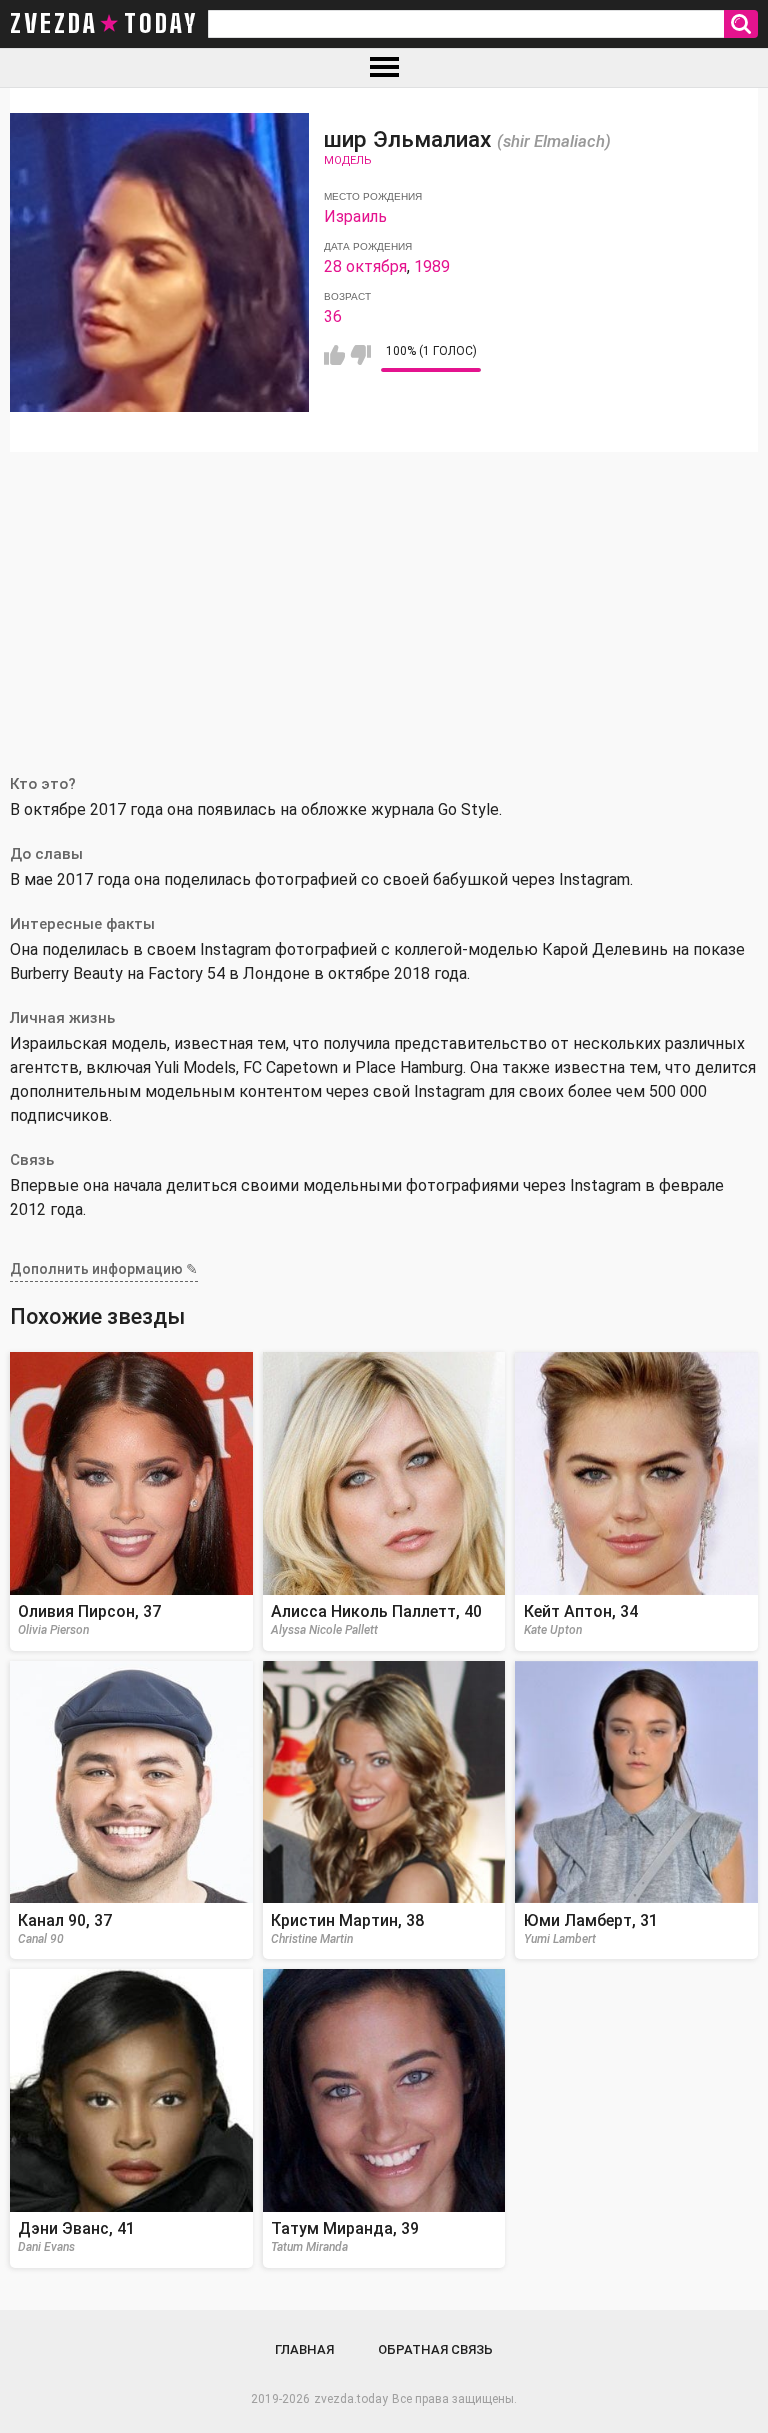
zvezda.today (351, 2399)
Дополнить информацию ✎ (104, 1269)
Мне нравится (334, 355)
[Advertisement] (384, 602)
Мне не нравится (360, 355)
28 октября (365, 266)
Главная (304, 2349)
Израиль (355, 216)
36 (333, 316)
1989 (432, 266)
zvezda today (104, 24)
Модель (347, 160)
